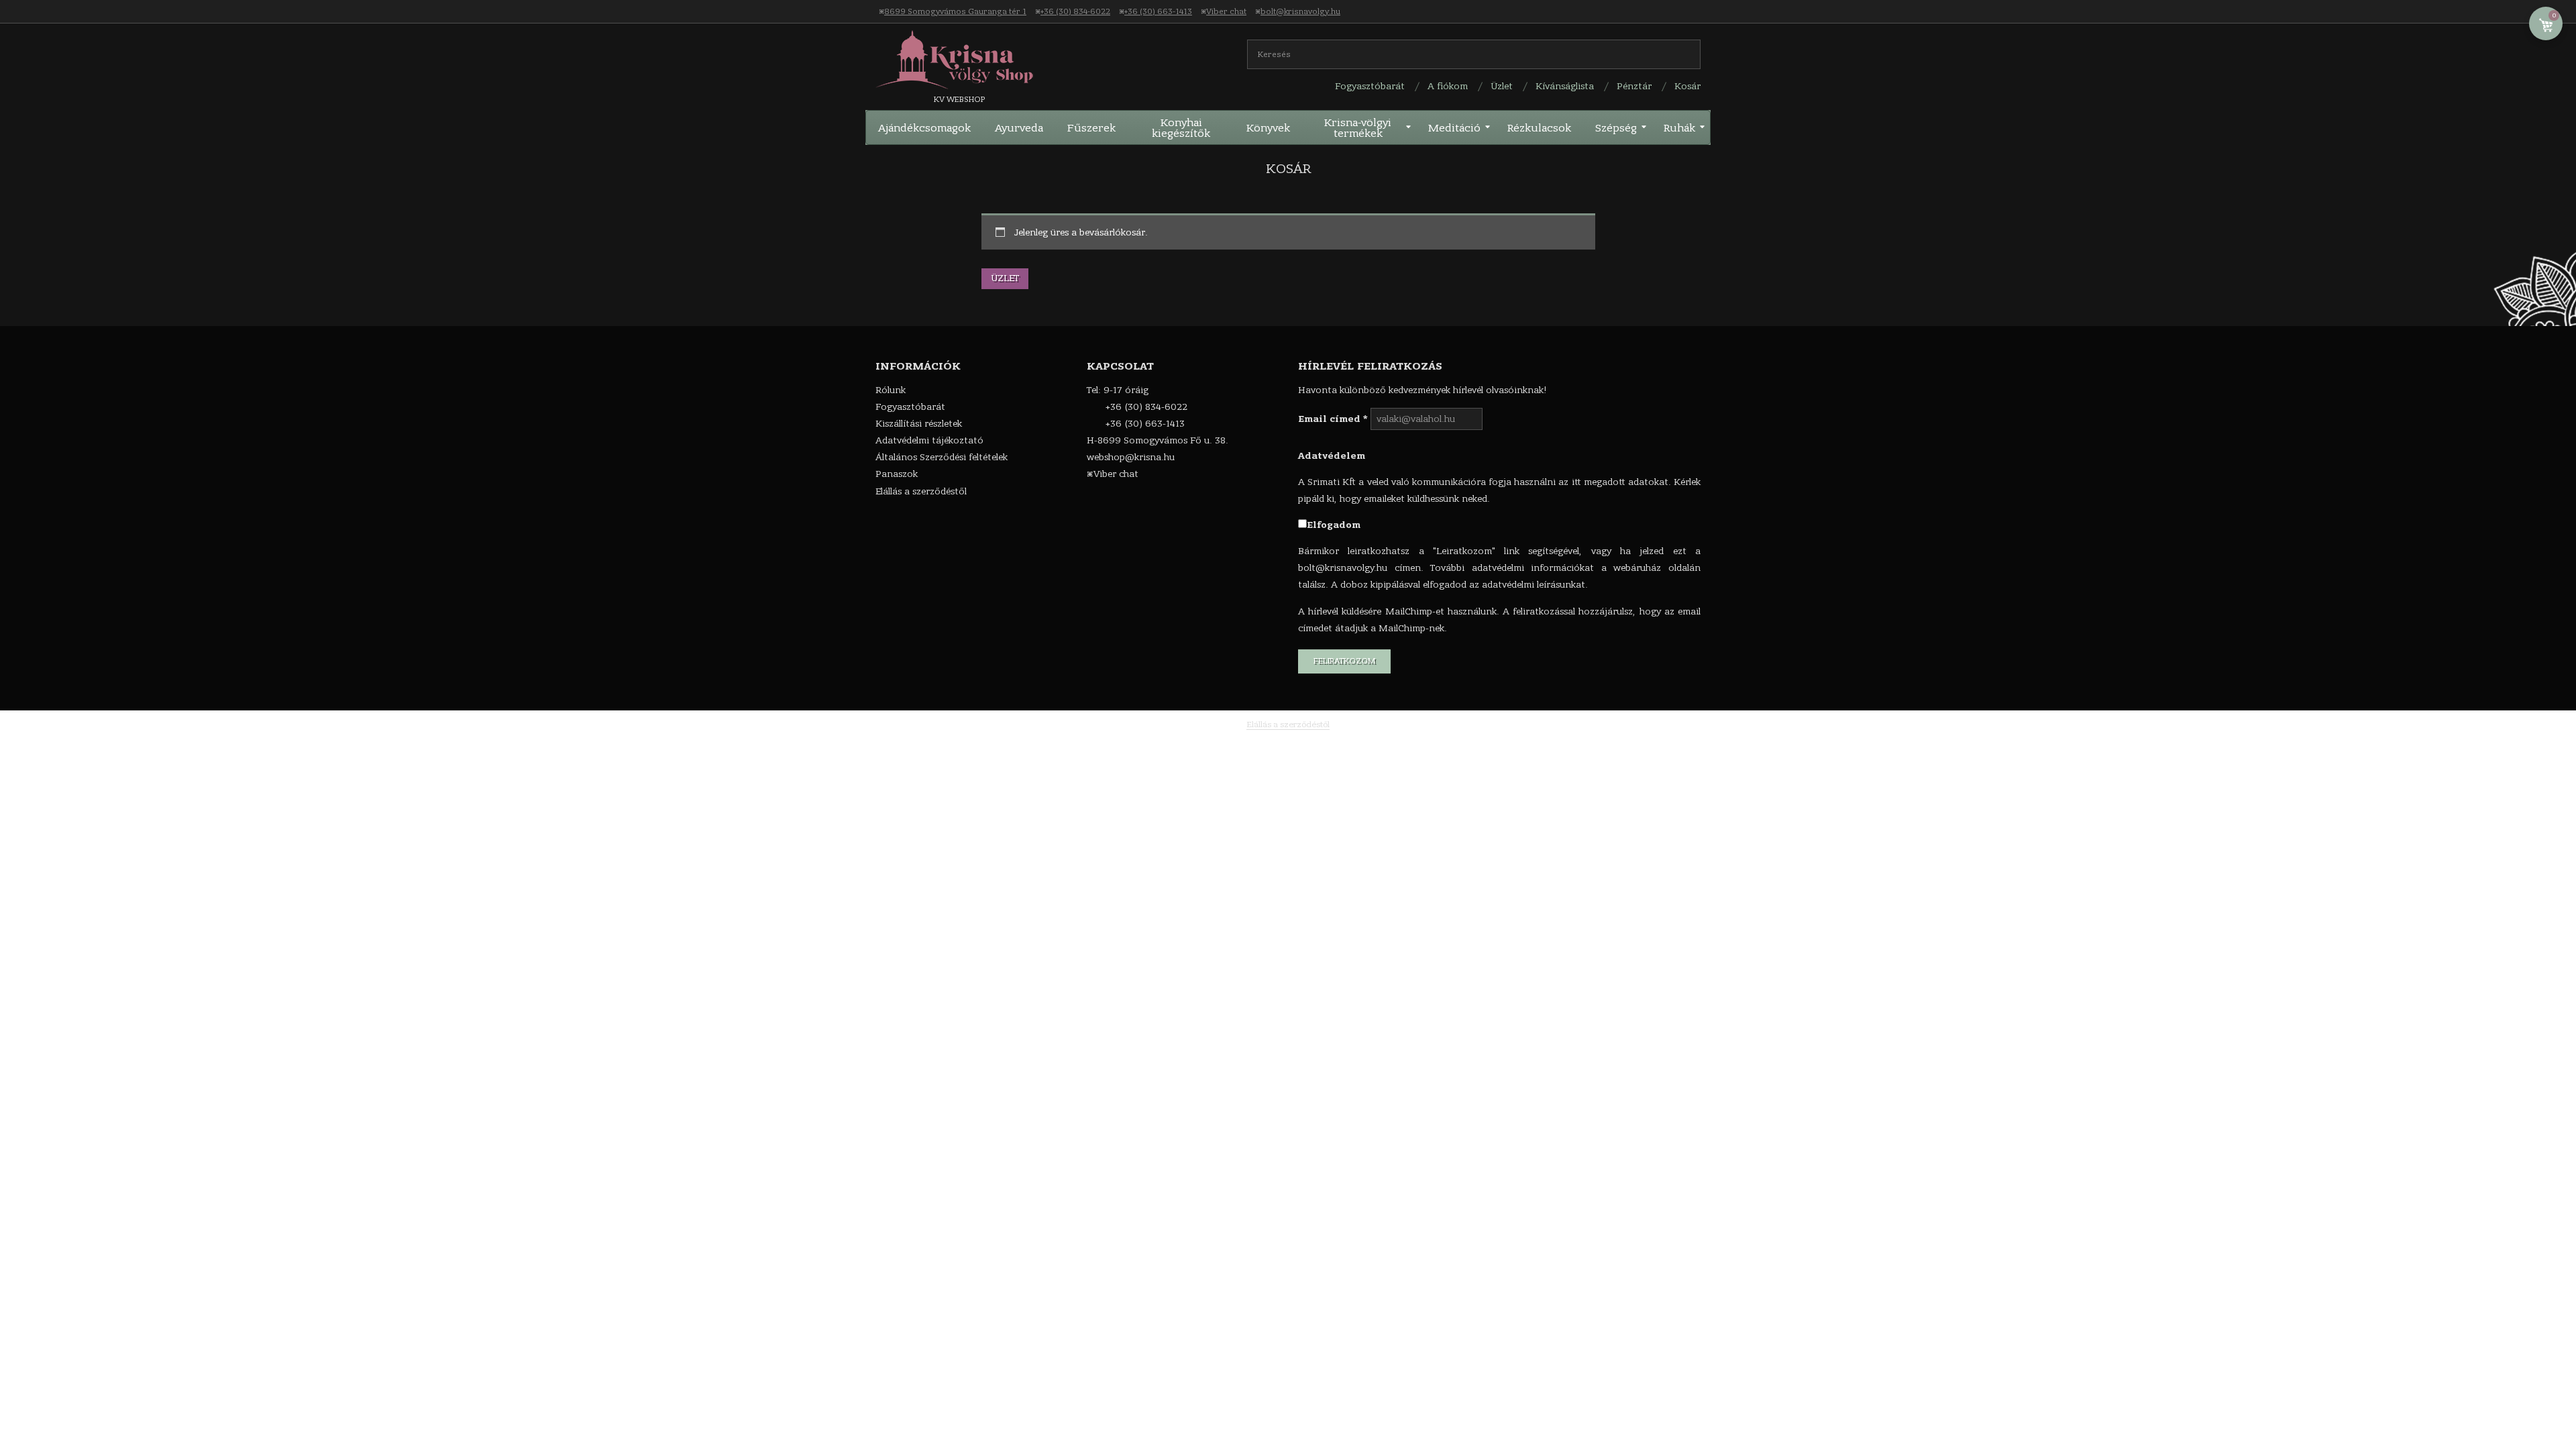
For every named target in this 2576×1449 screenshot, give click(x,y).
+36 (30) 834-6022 (1075, 11)
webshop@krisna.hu (1131, 457)
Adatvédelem (1332, 456)
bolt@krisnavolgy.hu (1300, 11)
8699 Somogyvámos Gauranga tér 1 (955, 11)
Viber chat (1226, 11)
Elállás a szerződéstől (1288, 724)
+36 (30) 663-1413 (1158, 11)
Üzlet (1005, 278)
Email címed (1333, 419)
